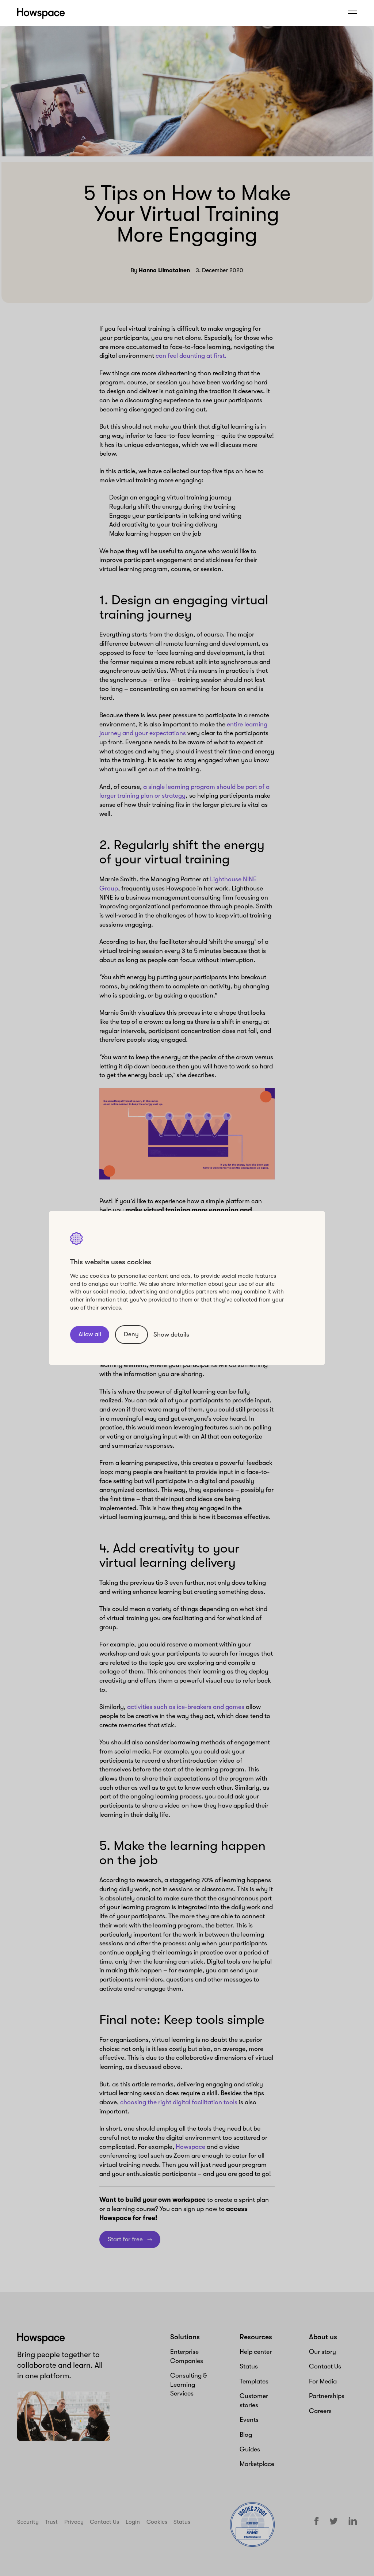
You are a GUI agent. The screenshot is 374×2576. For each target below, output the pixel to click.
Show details (171, 1334)
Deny (131, 1334)
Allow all (90, 1334)
